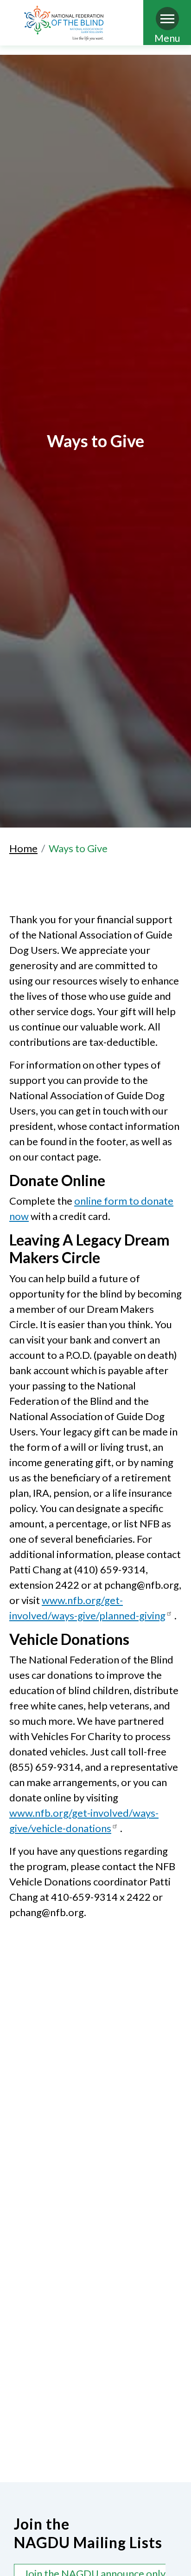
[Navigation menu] (167, 19)
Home (23, 848)
